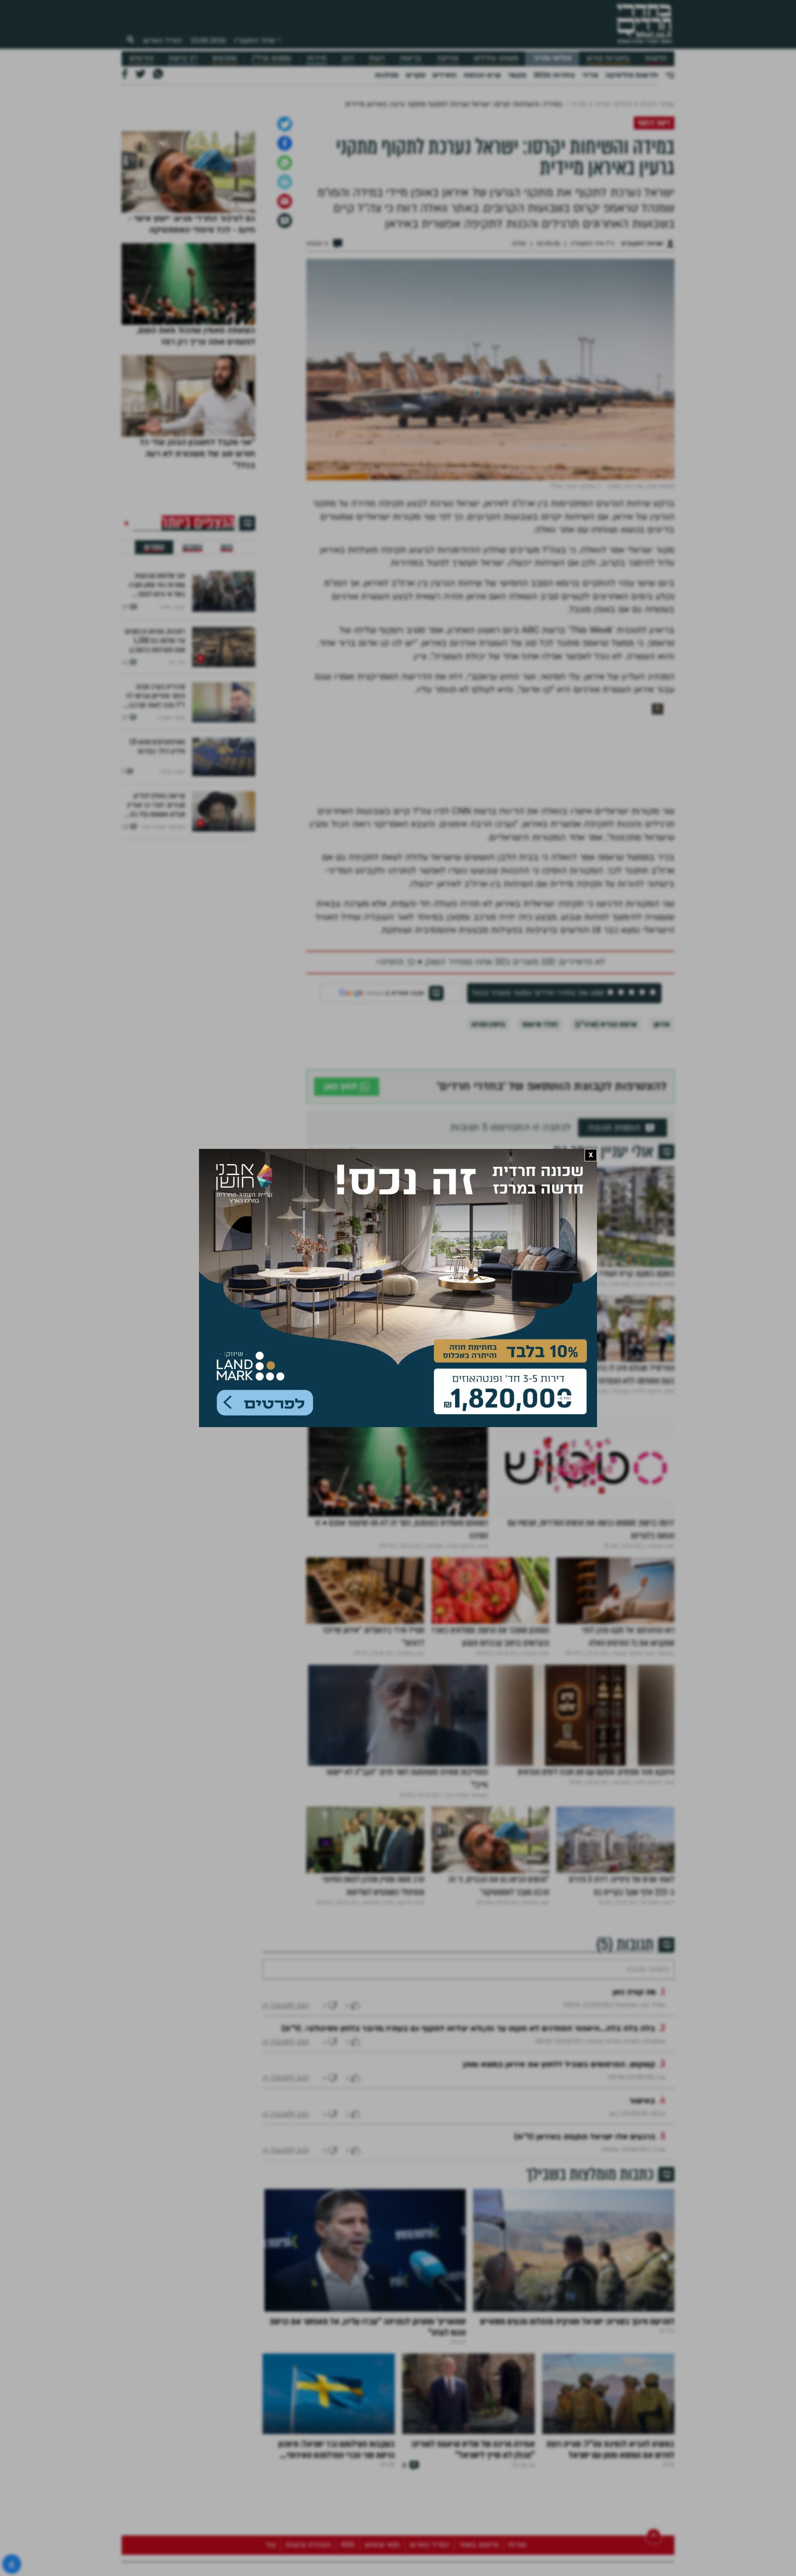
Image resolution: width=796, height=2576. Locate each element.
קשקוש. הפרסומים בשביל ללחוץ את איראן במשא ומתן (559, 2235)
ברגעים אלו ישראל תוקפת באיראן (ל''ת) (585, 2307)
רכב (348, 58)
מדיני (590, 75)
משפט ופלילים (496, 58)
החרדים (445, 75)
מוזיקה (448, 58)
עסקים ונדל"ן (272, 58)
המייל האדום (163, 41)
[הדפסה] (285, 325)
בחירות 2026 (554, 75)
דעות (377, 58)
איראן (662, 1167)
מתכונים (225, 58)
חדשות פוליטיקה (632, 75)
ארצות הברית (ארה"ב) (606, 1167)
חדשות (656, 58)
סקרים (416, 75)
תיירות (317, 58)
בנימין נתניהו (488, 1167)
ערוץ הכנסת (482, 75)
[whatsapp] (285, 305)
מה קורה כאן (634, 2163)
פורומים (141, 58)
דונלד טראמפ (540, 1167)
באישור (642, 2271)
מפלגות (387, 75)
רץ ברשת (183, 58)
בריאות (411, 58)
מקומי (517, 75)
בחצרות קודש (608, 58)
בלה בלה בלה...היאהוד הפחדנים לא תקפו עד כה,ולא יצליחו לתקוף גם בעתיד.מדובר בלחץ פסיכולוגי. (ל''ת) (468, 2199)
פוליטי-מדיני (552, 58)
